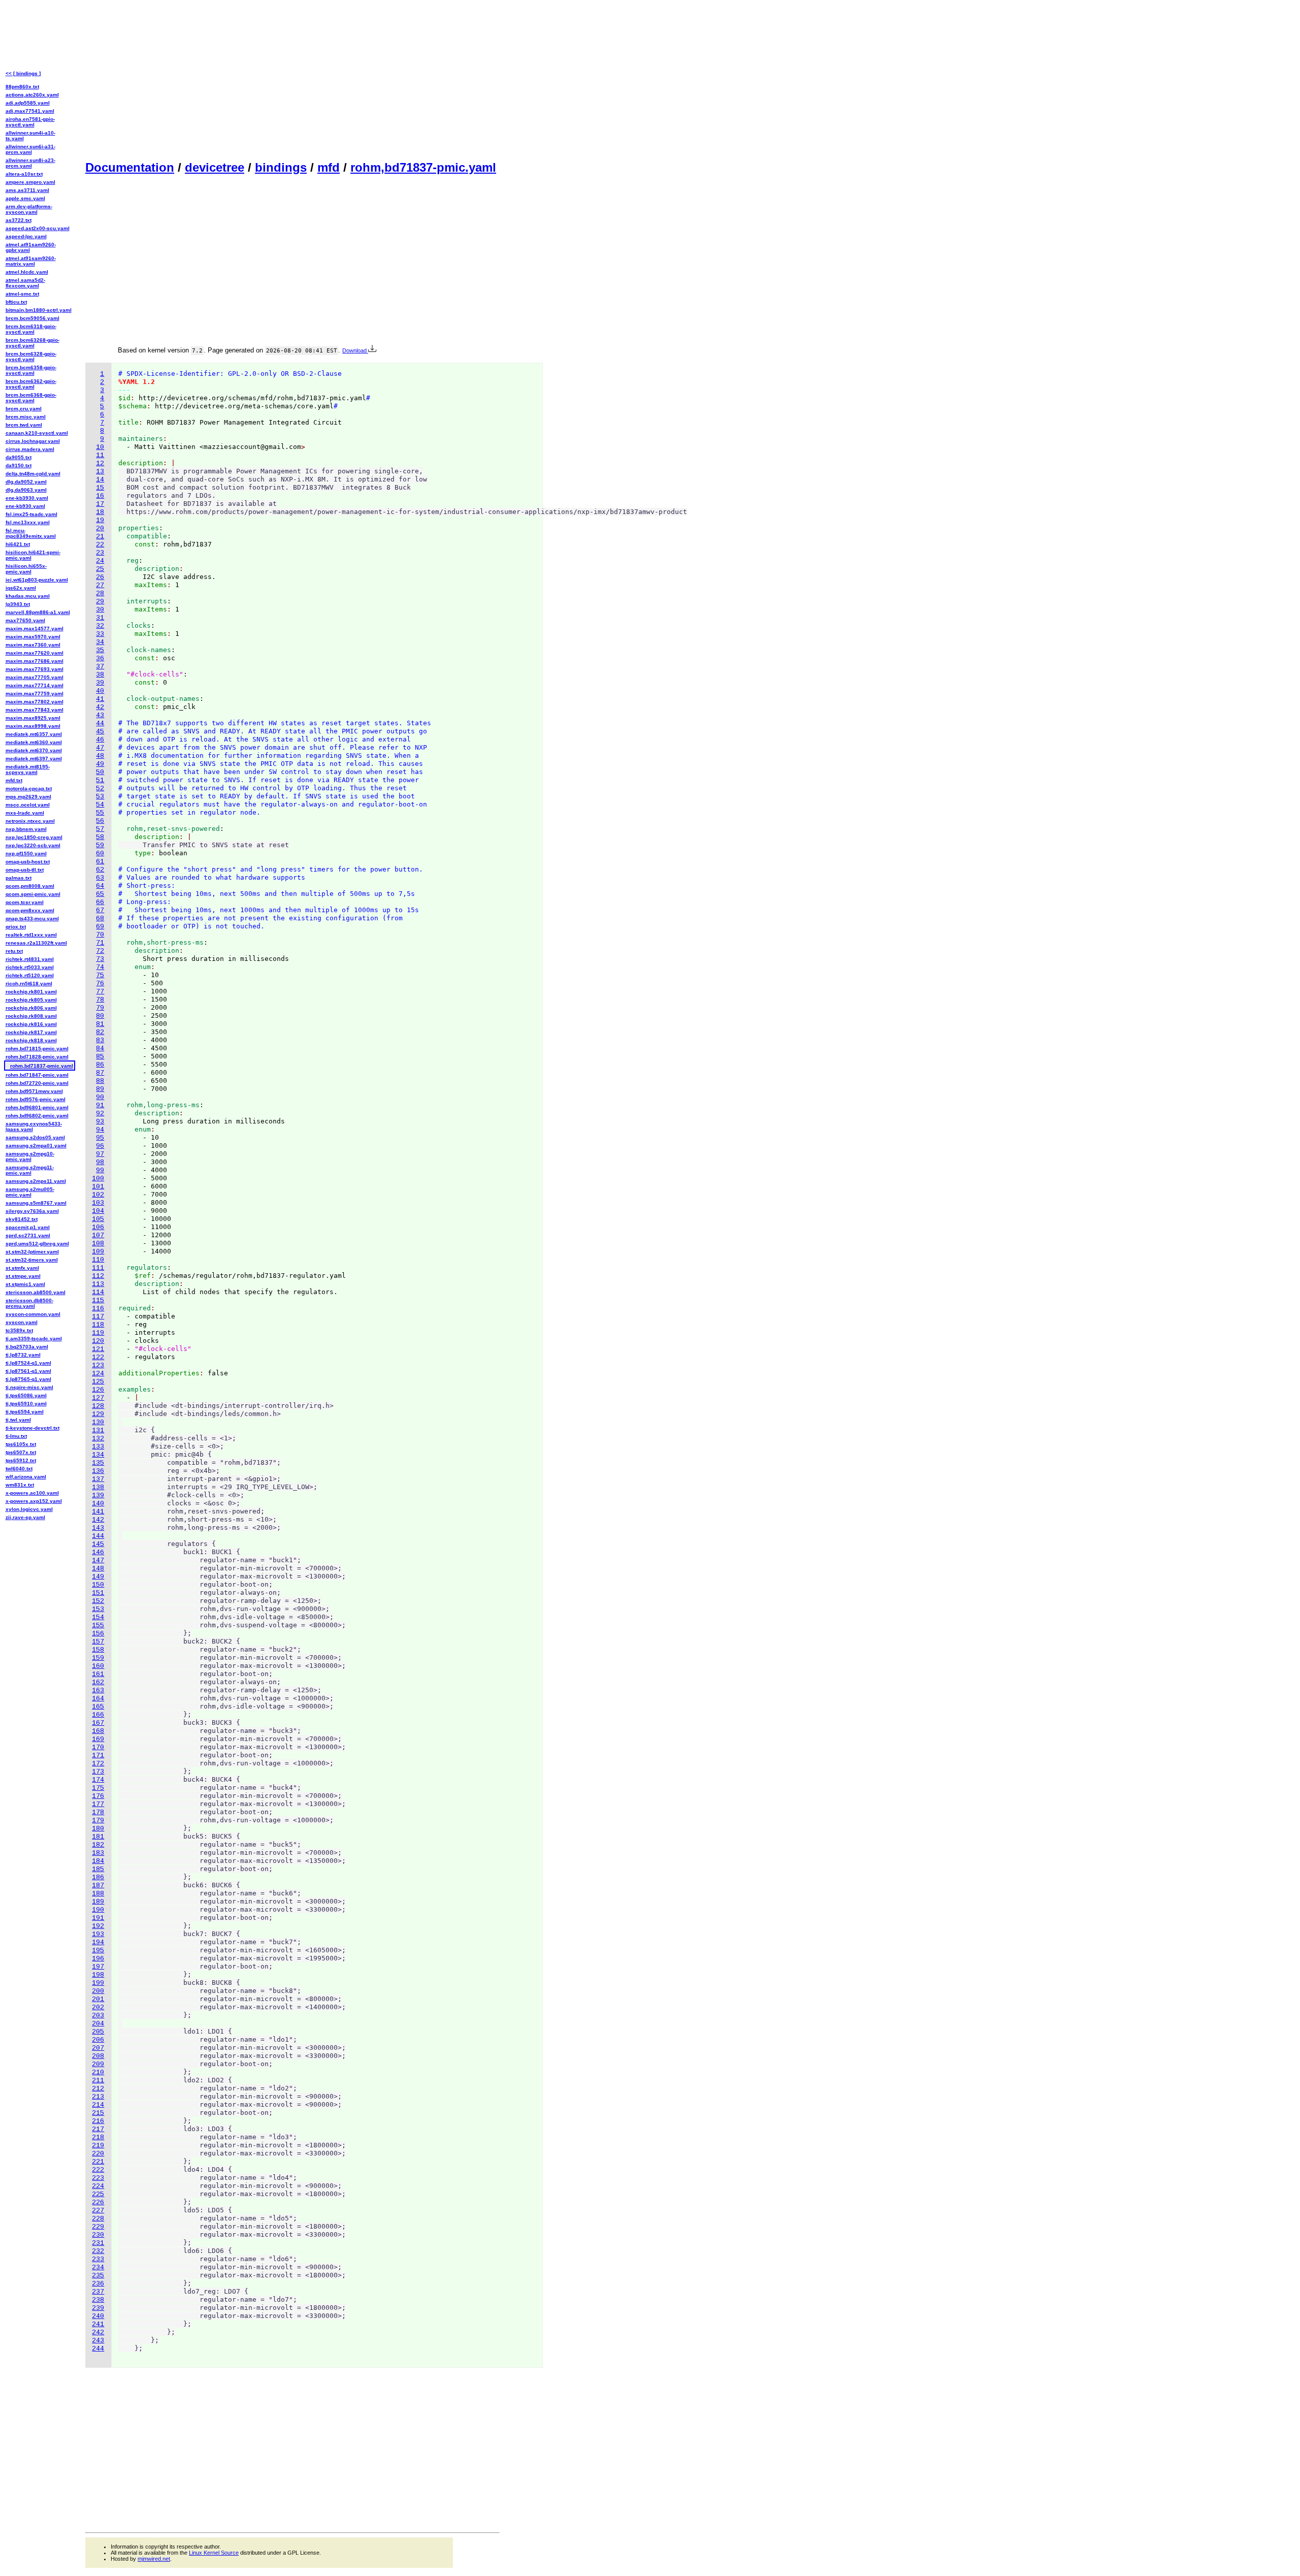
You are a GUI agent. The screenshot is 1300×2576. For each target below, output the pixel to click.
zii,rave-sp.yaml (25, 1517)
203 (98, 2016)
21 (100, 537)
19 (100, 520)
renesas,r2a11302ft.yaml (36, 943)
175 (98, 1788)
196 (98, 1959)
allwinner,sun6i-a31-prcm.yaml (30, 149)
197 (98, 1967)
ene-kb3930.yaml (27, 498)
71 (100, 943)
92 (100, 1114)
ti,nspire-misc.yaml (29, 1387)
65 (100, 894)
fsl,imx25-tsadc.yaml (31, 514)
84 (100, 1049)
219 (98, 2146)
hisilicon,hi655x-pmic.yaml (26, 569)
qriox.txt (16, 927)
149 (98, 1577)
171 (98, 1756)
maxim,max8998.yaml (33, 726)
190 (98, 1910)
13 (100, 472)
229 (98, 2227)
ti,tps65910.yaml (26, 1404)
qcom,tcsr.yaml (25, 902)
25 (100, 569)
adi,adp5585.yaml (28, 103)
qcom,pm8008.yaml (30, 886)
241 (98, 2324)
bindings (281, 167)
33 (100, 634)
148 (98, 1569)
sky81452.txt (22, 1219)
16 (100, 496)
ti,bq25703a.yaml (27, 1347)
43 (100, 715)
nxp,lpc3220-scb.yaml (33, 845)
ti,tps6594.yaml (25, 1412)
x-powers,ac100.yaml (32, 1493)
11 (100, 455)
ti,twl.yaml (18, 1420)
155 (98, 1625)
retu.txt (14, 951)
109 (98, 1252)
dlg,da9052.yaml (26, 482)
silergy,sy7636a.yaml (32, 1211)
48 (100, 756)
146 (98, 1552)
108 (98, 1244)
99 (100, 1170)
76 (100, 984)
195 (98, 1951)
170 (98, 1747)
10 (100, 447)
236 (98, 2284)
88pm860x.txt (22, 87)
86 (100, 1065)
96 (100, 1146)
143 (98, 1528)
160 (98, 1666)
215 (98, 2113)
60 (100, 854)
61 (100, 862)
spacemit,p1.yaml (28, 1227)
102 (98, 1195)
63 (100, 878)
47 (100, 748)
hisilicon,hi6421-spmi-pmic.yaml (33, 555)
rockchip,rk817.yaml (31, 1032)
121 (98, 1349)
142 (98, 1520)
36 (100, 658)
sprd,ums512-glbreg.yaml (37, 1244)
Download (355, 350)
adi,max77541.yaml (30, 111)
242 (98, 2332)
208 (98, 2056)
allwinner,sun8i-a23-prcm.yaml (30, 163)
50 (100, 772)
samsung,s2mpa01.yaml (36, 1146)
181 (98, 1837)
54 (100, 805)
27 (100, 585)
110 (98, 1260)
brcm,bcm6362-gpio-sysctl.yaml (31, 384)
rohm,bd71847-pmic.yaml (37, 1075)
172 (98, 1764)
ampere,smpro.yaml (30, 182)
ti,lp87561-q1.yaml (28, 1371)
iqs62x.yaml (21, 588)
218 (98, 2137)
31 (100, 618)
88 (100, 1081)
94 (100, 1130)
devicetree (215, 167)
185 (98, 1869)
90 (100, 1097)
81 (100, 1024)
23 (100, 553)
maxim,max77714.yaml (35, 685)
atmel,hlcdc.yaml (27, 272)
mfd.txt (14, 780)
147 (98, 1560)
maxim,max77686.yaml (35, 661)
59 (100, 845)
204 (98, 2024)
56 (100, 821)
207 (98, 2048)
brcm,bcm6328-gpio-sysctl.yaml (31, 357)
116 (98, 1309)
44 (100, 723)
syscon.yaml (22, 1322)
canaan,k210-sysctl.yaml (37, 433)
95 (100, 1138)
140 (98, 1504)
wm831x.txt (20, 1485)
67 (100, 910)
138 (98, 1487)
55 (100, 813)
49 (100, 764)
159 (98, 1658)
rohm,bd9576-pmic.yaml (36, 1099)
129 (98, 1414)
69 (100, 927)
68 (100, 919)
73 (100, 959)
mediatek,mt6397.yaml (34, 759)
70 (100, 935)
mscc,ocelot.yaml (28, 805)
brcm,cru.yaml (24, 409)
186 (98, 1877)
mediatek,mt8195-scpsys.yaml (28, 769)
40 (100, 691)
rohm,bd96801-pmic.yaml (37, 1107)
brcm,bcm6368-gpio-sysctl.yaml (31, 398)
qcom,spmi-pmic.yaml (33, 894)
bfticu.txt (16, 302)
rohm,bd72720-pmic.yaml (37, 1083)
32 (100, 626)
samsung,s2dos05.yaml (35, 1137)
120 (98, 1341)
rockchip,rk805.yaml (31, 1000)
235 (98, 2276)
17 (100, 504)
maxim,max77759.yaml (35, 694)
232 (98, 2251)
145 (98, 1544)
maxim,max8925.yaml (33, 718)
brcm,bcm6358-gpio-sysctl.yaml (31, 370)
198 (98, 1975)
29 (100, 602)
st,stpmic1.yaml (25, 1284)
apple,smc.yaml (25, 198)
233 (98, 2259)
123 (98, 1365)
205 (98, 2032)
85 (100, 1057)
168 (98, 1731)
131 (98, 1430)
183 (98, 1853)
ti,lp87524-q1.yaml (28, 1363)
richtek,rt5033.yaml (30, 967)
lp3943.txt (18, 604)
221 (98, 2162)
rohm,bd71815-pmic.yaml (37, 1049)
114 (98, 1292)
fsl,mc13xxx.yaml (28, 522)
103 (98, 1203)
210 (98, 2072)
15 (100, 488)
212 (98, 2089)
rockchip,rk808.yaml (31, 1016)
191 (98, 1918)
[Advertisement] (292, 79)
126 (98, 1390)
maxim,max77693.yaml (35, 669)
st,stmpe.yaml (23, 1276)
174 (98, 1780)
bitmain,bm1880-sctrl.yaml (39, 310)
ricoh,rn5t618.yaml (29, 984)
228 (98, 2219)
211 (98, 2081)
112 (98, 1276)
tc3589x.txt (19, 1330)
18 (100, 512)
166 (98, 1715)
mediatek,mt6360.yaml (34, 742)
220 (98, 2154)
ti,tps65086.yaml (26, 1395)
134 (98, 1455)
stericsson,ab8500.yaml (36, 1292)
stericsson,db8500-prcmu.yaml (29, 1303)
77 (100, 992)
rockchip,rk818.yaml (31, 1040)
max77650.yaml (25, 620)
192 (98, 1926)
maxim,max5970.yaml (33, 637)
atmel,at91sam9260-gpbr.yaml (31, 247)
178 (98, 1812)
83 (100, 1040)
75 (100, 975)
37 (100, 667)
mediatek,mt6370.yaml (34, 750)
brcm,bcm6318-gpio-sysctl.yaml (31, 329)
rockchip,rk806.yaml (31, 1008)
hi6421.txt (18, 544)
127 (98, 1398)
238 (98, 2300)
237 (98, 2292)
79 (100, 1008)
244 (98, 2349)
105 (98, 1219)
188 (98, 1894)
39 (100, 683)
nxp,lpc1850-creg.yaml (34, 837)
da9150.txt (19, 465)
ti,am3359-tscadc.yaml (34, 1339)
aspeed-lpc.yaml (26, 236)
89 (100, 1089)
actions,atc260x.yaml (32, 95)
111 (98, 1268)
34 (100, 642)
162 (98, 1682)
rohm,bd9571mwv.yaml (34, 1091)
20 (100, 528)
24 (100, 561)
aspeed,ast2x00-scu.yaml (38, 228)
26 (100, 577)
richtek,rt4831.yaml (30, 959)
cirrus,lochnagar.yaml (33, 441)
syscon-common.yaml (33, 1314)
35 (100, 650)
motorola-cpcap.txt (29, 788)
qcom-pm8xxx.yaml (30, 910)
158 (98, 1650)
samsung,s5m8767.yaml (36, 1203)
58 (100, 837)
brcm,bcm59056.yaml (32, 318)
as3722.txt (19, 220)
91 (100, 1105)
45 (100, 732)
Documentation (130, 167)
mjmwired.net (154, 2559)
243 (98, 2341)
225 (98, 2194)
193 (98, 1934)
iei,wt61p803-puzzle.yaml (37, 580)
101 (98, 1187)
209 (98, 2064)
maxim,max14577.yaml (35, 629)
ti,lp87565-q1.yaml (28, 1379)
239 (98, 2308)
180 (98, 1829)
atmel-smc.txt (22, 294)
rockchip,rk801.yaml (31, 992)
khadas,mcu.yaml (28, 596)
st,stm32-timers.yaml (32, 1260)
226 (98, 2202)
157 (98, 1642)
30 (100, 610)
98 (100, 1162)
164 (98, 1699)
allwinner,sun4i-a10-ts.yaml (30, 136)
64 (100, 886)
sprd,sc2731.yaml (28, 1235)
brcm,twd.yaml (24, 425)
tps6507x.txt (21, 1452)
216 (98, 2121)
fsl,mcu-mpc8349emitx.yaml (31, 533)
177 (98, 1804)
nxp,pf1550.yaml (26, 854)
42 (100, 707)
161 (98, 1674)
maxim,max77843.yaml (35, 710)
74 (100, 967)
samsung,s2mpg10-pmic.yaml (30, 1156)
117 (98, 1317)
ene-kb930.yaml (25, 506)
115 (98, 1300)
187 (98, 1886)
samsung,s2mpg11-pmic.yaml (30, 1170)
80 (100, 1016)
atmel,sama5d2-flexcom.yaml (25, 283)
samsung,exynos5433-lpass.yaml (34, 1126)
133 (98, 1447)
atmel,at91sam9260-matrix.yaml (31, 261)
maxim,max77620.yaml (35, 653)
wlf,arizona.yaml (26, 1477)
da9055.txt (19, 457)
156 (98, 1634)
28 (100, 593)
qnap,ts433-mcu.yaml (32, 919)
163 (98, 1690)
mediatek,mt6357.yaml (34, 734)
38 (100, 675)
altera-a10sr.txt (24, 174)
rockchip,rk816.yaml (31, 1024)
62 (100, 870)
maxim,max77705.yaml (35, 677)
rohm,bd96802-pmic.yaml (37, 1116)
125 (98, 1382)
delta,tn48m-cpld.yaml (33, 474)
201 (98, 1999)
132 (98, 1439)
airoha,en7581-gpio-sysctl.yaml (30, 122)
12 (100, 463)
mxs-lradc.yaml (25, 813)
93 (100, 1122)
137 (98, 1479)
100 (98, 1179)
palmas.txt (19, 878)
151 (98, 1593)
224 (98, 2186)
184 (98, 1861)
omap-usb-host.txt (28, 862)
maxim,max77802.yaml (35, 702)
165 (98, 1707)
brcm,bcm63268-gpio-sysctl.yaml (32, 343)
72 (100, 951)
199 (98, 1983)
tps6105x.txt (21, 1444)
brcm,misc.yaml (26, 417)
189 (98, 1902)
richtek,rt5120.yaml (30, 975)
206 (98, 2040)
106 (98, 1227)
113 (98, 1284)
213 (98, 2097)
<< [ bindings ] (23, 73)
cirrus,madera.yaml (30, 449)
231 (98, 2243)
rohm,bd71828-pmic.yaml (37, 1057)
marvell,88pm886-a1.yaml (38, 612)
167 (98, 1723)
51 (100, 780)
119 (98, 1333)
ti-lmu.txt (16, 1436)
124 (98, 1374)
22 (100, 545)
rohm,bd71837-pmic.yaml (423, 167)
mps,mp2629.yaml (28, 797)
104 (98, 1211)
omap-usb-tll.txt (25, 870)
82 (100, 1032)
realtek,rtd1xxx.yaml (31, 935)
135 (98, 1463)
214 (98, 2105)
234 (98, 2267)
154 (98, 1617)
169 (98, 1739)
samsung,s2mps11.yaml (36, 1181)
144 (98, 1536)
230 (98, 2235)
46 (100, 740)
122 (98, 1357)
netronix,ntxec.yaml (30, 821)
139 (98, 1495)
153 (98, 1609)
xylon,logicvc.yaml (29, 1509)
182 (98, 1845)
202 (98, 2007)
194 (98, 1942)
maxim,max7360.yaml (33, 645)
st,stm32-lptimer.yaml (32, 1252)
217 (98, 2129)
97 (100, 1154)
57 (100, 829)
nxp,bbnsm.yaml (26, 829)
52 (100, 788)
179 (98, 1821)
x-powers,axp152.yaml (34, 1501)
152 (98, 1601)
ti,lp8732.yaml (23, 1355)
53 (100, 797)
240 (98, 2316)
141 (98, 1512)
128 (98, 1406)
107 (98, 1235)
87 (100, 1073)
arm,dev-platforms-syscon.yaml (29, 209)
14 (100, 480)
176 (98, 1796)
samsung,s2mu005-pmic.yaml (30, 1192)
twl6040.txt (19, 1469)
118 (98, 1325)
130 (98, 1422)
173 (98, 1772)
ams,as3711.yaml (27, 190)
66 (100, 902)
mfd (329, 167)
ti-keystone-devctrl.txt (32, 1428)
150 (98, 1585)
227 (98, 2211)
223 (98, 2178)
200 (98, 1991)
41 (100, 699)
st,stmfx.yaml (22, 1268)
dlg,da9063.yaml (26, 490)
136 (98, 1471)
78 (100, 1000)
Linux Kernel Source (214, 2553)
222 (98, 2170)
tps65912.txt (21, 1460)
